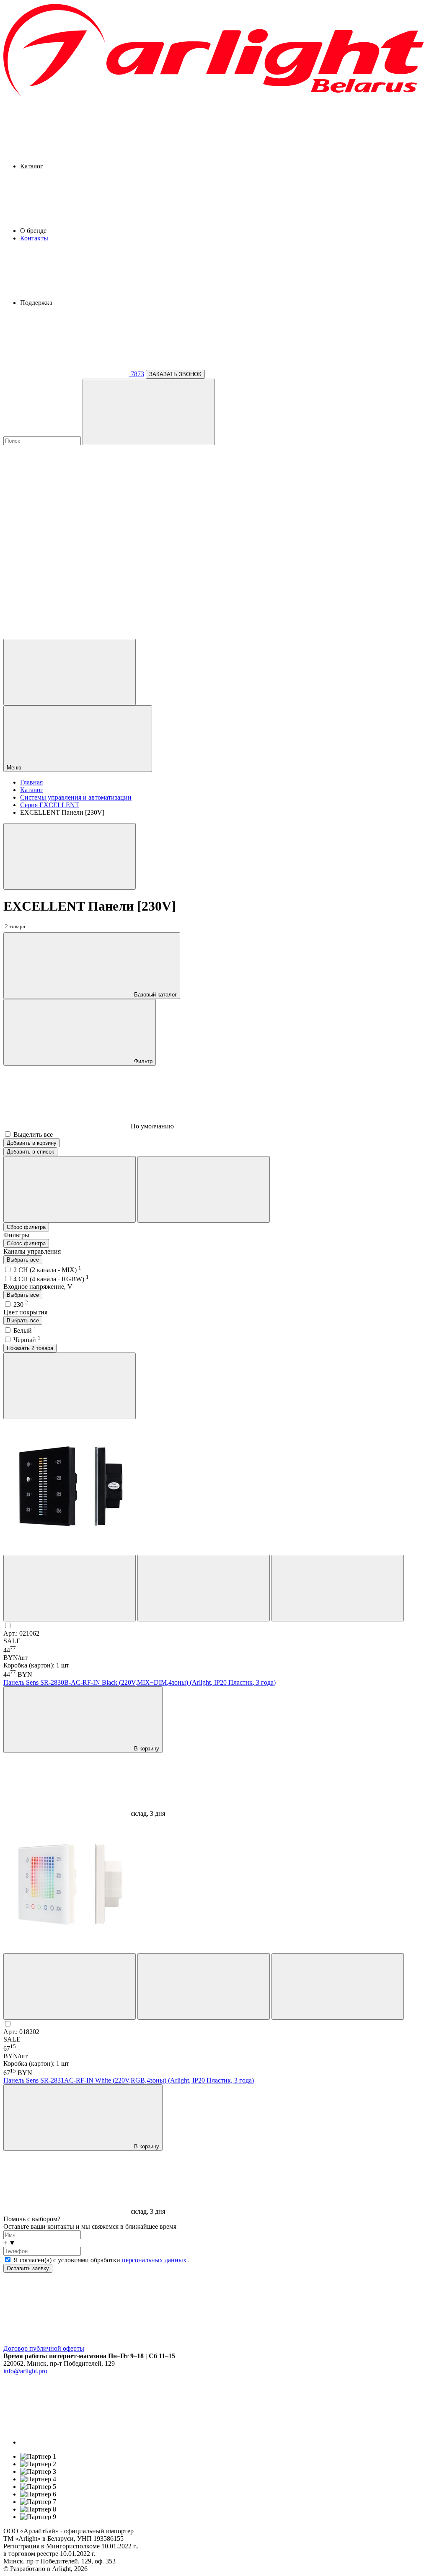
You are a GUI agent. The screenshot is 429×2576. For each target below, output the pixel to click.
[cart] (66, 506)
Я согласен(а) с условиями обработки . (102, 2260)
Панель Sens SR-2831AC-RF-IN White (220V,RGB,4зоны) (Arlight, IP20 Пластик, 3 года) (129, 2080)
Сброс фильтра (26, 1227)
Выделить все (33, 1134)
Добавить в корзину (32, 1143)
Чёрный (27, 1340)
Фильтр (142, 1061)
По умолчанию (151, 1126)
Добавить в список (30, 1152)
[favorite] (66, 570)
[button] (214, 2243)
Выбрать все (23, 1260)
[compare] (66, 635)
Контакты (34, 238)
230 (21, 1305)
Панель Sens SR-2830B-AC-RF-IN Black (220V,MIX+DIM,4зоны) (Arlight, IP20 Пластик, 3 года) (140, 1682)
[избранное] (204, 1588)
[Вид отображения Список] (204, 1189)
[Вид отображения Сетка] (70, 1189)
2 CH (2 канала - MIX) (47, 1270)
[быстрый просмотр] (338, 1588)
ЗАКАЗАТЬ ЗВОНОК (175, 374)
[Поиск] (149, 412)
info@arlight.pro (25, 2371)
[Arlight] (214, 95)
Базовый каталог (155, 995)
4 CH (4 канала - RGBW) (51, 1279)
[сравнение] (70, 1588)
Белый (25, 1331)
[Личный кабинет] (70, 672)
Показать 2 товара (30, 1348)
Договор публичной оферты (44, 2348)
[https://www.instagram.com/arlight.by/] (83, 2442)
